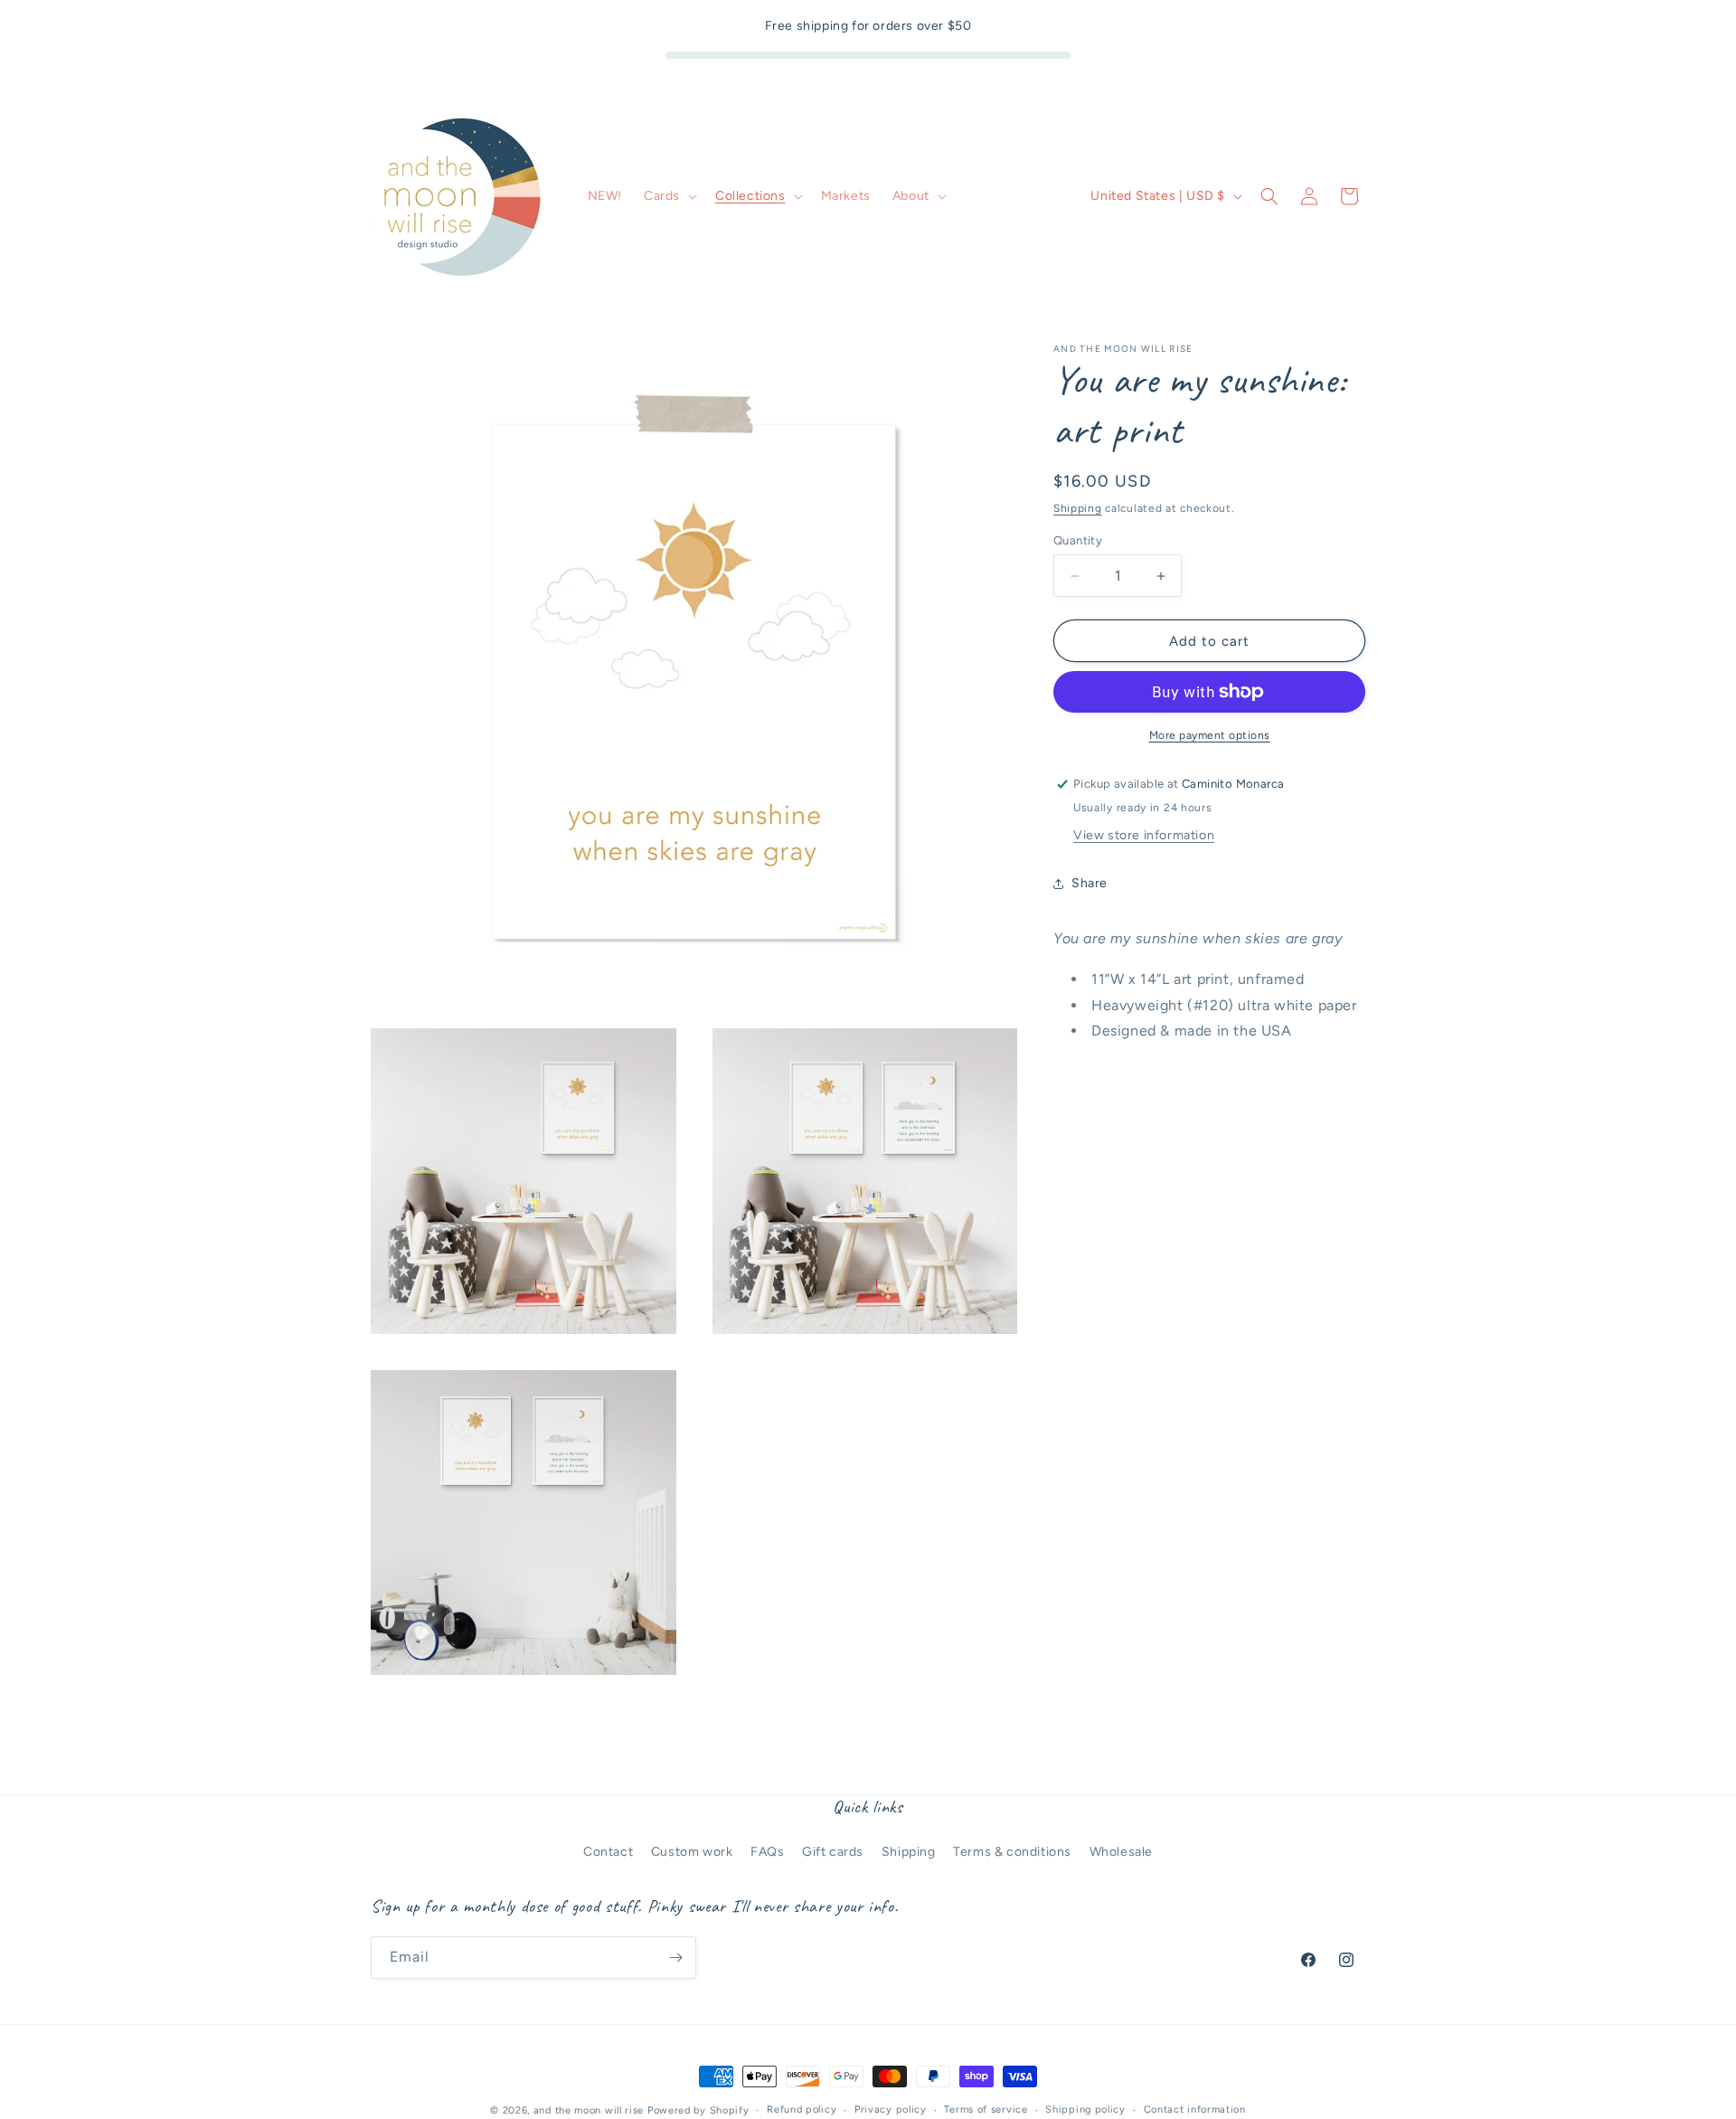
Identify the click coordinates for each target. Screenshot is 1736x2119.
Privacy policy (891, 2110)
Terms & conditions (1012, 1852)
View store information (1144, 835)
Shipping (1078, 508)
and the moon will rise (589, 2110)
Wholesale (1121, 1852)
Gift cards (833, 1852)
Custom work (692, 1852)
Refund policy (802, 2110)
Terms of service (986, 2110)
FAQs (767, 1852)
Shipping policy (1085, 2110)
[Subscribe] (675, 1958)
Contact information (1195, 2110)
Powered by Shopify (698, 2110)
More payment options (1210, 735)
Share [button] (1090, 883)
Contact (608, 1852)
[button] (669, 196)
